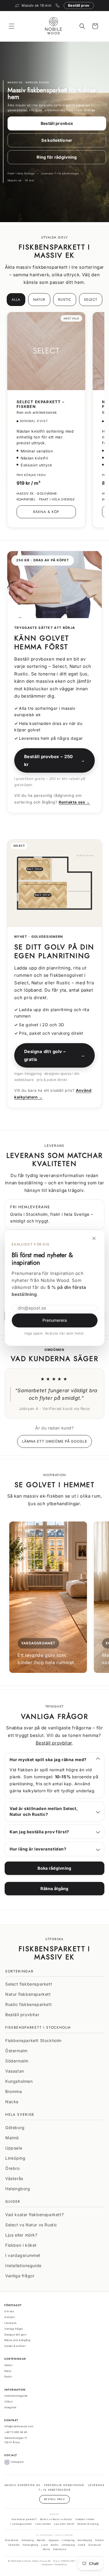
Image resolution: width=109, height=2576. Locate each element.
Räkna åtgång (54, 1888)
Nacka (12, 2102)
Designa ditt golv (15, 2335)
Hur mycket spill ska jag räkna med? (48, 1759)
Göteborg (15, 2127)
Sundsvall (95, 2545)
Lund (44, 2545)
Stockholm (12, 2540)
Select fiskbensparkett (29, 1984)
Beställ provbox (57, 123)
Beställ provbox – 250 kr (54, 760)
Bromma (14, 2091)
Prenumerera (55, 1320)
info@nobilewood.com (19, 2426)
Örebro (12, 2168)
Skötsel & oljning (88, 2524)
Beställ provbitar (54, 1743)
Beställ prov (79, 5)
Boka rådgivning (54, 1868)
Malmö (12, 2138)
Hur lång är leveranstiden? (38, 1849)
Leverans (10, 2323)
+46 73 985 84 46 (16, 2432)
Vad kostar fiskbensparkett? (34, 2215)
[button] (12, 26)
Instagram (17, 2462)
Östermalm (16, 2051)
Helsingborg (18, 2189)
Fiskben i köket (21, 2245)
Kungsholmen (19, 2081)
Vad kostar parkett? (24, 2519)
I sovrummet (43, 2524)
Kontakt (10, 2317)
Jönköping (68, 2545)
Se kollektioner (57, 140)
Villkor (9, 2402)
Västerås (14, 2178)
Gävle (47, 2549)
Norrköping (85, 2540)
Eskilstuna (60, 2549)
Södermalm (17, 2061)
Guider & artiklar (15, 2346)
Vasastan (15, 2071)
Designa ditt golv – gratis (54, 1055)
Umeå (82, 2545)
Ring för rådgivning (57, 157)
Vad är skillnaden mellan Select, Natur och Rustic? (44, 1811)
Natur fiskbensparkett (28, 1994)
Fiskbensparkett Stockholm (33, 2040)
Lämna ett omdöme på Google (55, 1441)
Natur (39, 300)
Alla (16, 300)
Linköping (15, 2158)
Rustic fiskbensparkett (28, 2004)
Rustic (65, 300)
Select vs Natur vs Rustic (31, 2225)
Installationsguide (23, 2265)
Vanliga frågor (20, 2276)
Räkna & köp (46, 512)
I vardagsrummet (23, 2255)
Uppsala (14, 2148)
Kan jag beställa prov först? (39, 1832)
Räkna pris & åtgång (17, 2340)
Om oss (9, 2311)
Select (91, 300)
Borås (54, 2545)
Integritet (10, 2407)
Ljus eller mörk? (21, 2235)
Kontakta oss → (74, 802)
